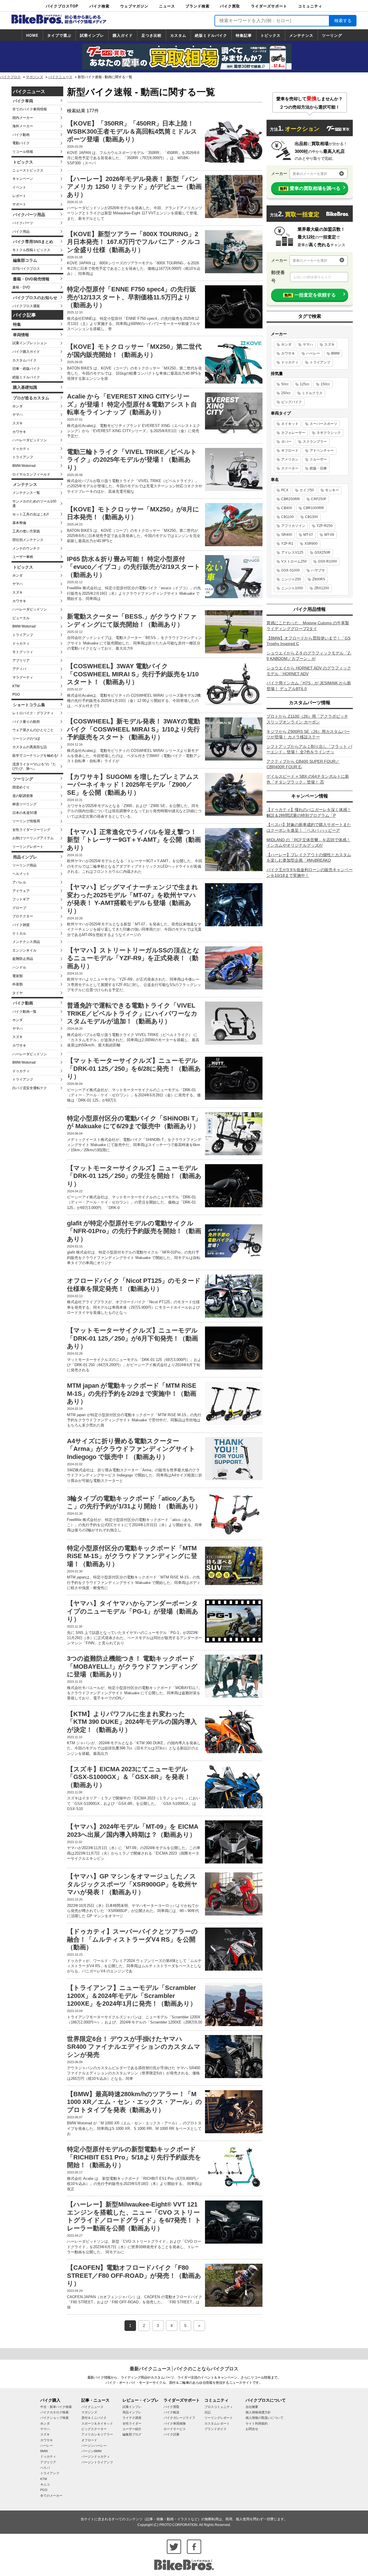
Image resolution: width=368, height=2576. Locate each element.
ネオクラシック (329, 433)
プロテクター (23, 916)
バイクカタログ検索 (54, 2412)
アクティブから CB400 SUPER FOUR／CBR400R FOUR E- (303, 764)
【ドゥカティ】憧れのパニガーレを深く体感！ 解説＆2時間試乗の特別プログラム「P (309, 813)
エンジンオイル (24, 950)
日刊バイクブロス (26, 269)
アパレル (19, 882)
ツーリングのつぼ (26, 739)
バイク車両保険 (175, 2423)
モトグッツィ (23, 652)
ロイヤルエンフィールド (31, 474)
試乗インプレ (92, 35)
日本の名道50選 (25, 813)
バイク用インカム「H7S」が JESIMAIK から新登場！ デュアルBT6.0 (309, 686)
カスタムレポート (217, 2423)
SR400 (287, 535)
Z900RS (319, 579)
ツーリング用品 (24, 865)
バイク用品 (21, 232)
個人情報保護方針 (258, 2412)
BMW (335, 353)
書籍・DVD (21, 287)
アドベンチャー (322, 450)
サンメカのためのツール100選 (34, 504)
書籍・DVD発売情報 (31, 279)
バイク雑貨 (21, 925)
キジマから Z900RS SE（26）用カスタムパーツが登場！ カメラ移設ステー (308, 734)
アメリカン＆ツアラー (97, 2434)
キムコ (45, 2484)
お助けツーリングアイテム (33, 838)
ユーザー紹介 (132, 2429)
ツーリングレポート (28, 847)
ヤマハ (18, 415)
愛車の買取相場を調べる (310, 188)
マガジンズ (34, 77)
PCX (285, 490)
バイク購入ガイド (26, 352)
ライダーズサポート (269, 6)
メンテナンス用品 (26, 942)
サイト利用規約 (257, 2423)
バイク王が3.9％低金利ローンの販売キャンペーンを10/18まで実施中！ (310, 873)
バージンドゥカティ (96, 2456)
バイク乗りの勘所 (26, 722)
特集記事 (244, 35)
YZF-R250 (325, 526)
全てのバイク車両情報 (30, 109)
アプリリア (21, 661)
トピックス (271, 35)
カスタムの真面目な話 (30, 747)
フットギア (21, 899)
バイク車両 (23, 101)
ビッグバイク (292, 402)
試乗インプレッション (30, 343)
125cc (305, 384)
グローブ (19, 908)
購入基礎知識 (25, 387)
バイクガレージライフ (179, 2418)
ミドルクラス (312, 393)
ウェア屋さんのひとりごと (33, 730)
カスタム (178, 35)
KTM (16, 686)
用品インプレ (25, 857)
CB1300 (312, 517)
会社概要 (252, 2407)
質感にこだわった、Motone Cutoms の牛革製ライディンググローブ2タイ (308, 626)
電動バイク (21, 143)
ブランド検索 (198, 6)
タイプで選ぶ (59, 35)
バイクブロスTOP (62, 6)
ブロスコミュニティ (219, 2407)
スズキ (18, 423)
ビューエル (21, 618)
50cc (285, 384)
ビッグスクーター (94, 2429)
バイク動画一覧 (24, 1012)
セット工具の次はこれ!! (30, 514)
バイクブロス (10, 77)
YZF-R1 (287, 544)
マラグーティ (23, 677)
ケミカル (19, 933)
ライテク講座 (132, 2418)
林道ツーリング (24, 804)
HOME (32, 35)
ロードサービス (175, 2429)
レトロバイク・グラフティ (33, 713)
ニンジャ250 (291, 579)
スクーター (290, 468)
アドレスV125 (292, 552)
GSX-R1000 (327, 561)
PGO (16, 694)
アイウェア (21, 891)
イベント (19, 187)
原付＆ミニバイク (94, 2418)
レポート (19, 196)
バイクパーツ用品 (29, 215)
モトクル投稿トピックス (31, 250)
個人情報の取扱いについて (264, 2418)
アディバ (19, 669)
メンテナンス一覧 (26, 493)
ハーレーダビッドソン (30, 440)
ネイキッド (290, 424)
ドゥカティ (21, 449)
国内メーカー (23, 118)
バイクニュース (60, 77)
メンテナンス (301, 35)
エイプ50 (307, 490)
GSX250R (322, 552)
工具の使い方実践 (26, 531)
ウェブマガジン (134, 6)
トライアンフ (23, 457)
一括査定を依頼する (310, 295)
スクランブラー (315, 442)
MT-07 (308, 535)
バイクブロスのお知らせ (35, 298)
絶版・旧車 (318, 468)
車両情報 (21, 335)
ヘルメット (21, 874)
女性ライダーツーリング (31, 830)
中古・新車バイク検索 (56, 2407)
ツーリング (332, 35)
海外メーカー (23, 126)
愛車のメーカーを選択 (310, 174)
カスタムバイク (24, 360)
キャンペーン (23, 179)
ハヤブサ (318, 570)
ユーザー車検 (23, 557)
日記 (208, 2412)
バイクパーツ (23, 223)
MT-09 (329, 535)
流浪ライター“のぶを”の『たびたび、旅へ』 (34, 767)
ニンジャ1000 (292, 588)
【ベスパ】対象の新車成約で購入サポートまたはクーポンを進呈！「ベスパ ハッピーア (309, 827)
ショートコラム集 (29, 705)
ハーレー (313, 353)
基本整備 (19, 523)
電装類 (18, 976)
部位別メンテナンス (28, 540)
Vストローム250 (294, 561)
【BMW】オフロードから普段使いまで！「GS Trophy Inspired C (308, 641)
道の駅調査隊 (23, 796)
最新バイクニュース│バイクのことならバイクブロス (184, 2369)
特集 (17, 324)
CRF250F (319, 499)
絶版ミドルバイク (211, 35)
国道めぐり (21, 787)
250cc (286, 393)
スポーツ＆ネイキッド (97, 2423)
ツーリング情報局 (26, 821)
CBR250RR (291, 499)
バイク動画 (21, 135)
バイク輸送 (171, 2412)
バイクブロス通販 (26, 306)
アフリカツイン (293, 526)
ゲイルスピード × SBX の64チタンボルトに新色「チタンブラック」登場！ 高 (308, 779)
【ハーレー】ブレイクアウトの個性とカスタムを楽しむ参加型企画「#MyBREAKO (309, 858)
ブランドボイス (215, 2429)
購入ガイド (123, 35)
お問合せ (252, 2429)
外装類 (18, 984)
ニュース (167, 6)
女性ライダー (132, 2423)
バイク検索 (99, 6)
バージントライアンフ (97, 2462)
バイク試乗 (171, 2434)
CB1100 (287, 517)
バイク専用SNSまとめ (33, 242)
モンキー (332, 490)
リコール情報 (23, 152)
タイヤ (18, 993)
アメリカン (290, 459)
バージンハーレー (94, 2446)
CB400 (287, 508)
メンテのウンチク (26, 548)
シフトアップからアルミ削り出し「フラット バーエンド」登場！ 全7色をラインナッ (309, 749)
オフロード (290, 450)
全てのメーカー (51, 2496)
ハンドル (19, 967)
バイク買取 (230, 6)
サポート (19, 204)
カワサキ (19, 432)
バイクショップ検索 (54, 2418)
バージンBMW (91, 2451)
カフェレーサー (293, 433)
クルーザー (318, 459)
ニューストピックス (28, 170)
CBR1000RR (314, 508)
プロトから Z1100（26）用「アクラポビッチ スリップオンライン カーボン (307, 719)
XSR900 (311, 544)
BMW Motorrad (24, 466)
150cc (325, 384)
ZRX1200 (322, 588)
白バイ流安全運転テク (30, 1088)
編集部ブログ (132, 2434)
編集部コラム (25, 260)
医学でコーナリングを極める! (35, 756)
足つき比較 (152, 35)
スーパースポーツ (323, 424)
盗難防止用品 (23, 959)
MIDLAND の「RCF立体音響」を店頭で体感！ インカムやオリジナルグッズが (308, 843)
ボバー (286, 442)
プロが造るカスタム (31, 398)
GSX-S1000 (291, 570)
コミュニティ (310, 6)
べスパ (45, 2468)
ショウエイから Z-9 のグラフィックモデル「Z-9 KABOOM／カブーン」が (309, 656)
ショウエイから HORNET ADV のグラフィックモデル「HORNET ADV (309, 671)
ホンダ (18, 406)
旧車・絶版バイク (26, 369)
